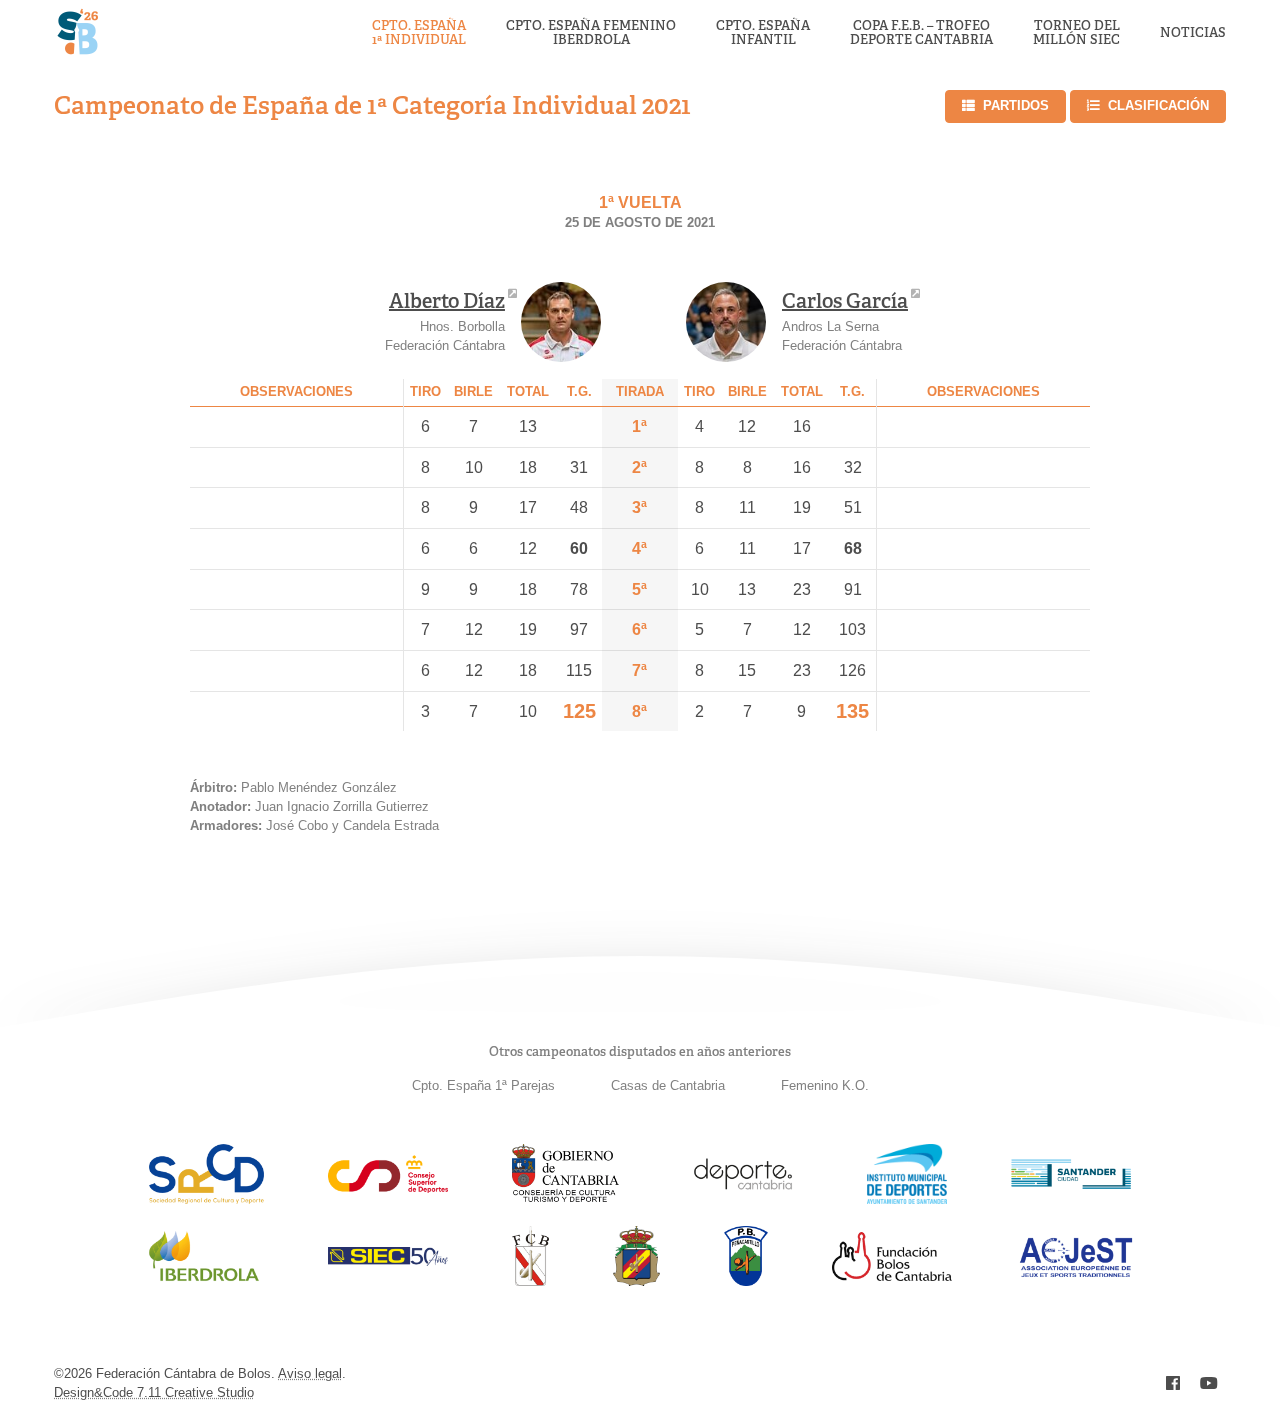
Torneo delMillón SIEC (1076, 33)
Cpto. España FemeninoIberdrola (591, 33)
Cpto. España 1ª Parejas (483, 1085)
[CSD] (388, 1187)
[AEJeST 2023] (1076, 1273)
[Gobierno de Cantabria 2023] (565, 1198)
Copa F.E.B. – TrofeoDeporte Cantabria (921, 33)
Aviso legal (310, 1373)
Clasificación (1158, 105)
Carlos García (845, 301)
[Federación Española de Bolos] (636, 1280)
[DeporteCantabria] (743, 1198)
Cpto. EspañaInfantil (763, 33)
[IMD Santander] (907, 1198)
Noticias (1193, 33)
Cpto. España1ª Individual (419, 33)
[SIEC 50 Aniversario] (388, 1260)
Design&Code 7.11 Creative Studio (154, 1392)
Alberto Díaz (447, 301)
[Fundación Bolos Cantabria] (892, 1275)
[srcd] (206, 1198)
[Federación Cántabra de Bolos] (530, 1280)
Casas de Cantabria (668, 1085)
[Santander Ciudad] (1071, 1183)
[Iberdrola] (204, 1280)
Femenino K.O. (825, 1085)
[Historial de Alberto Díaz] (561, 322)
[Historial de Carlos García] (726, 322)
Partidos (1016, 105)
